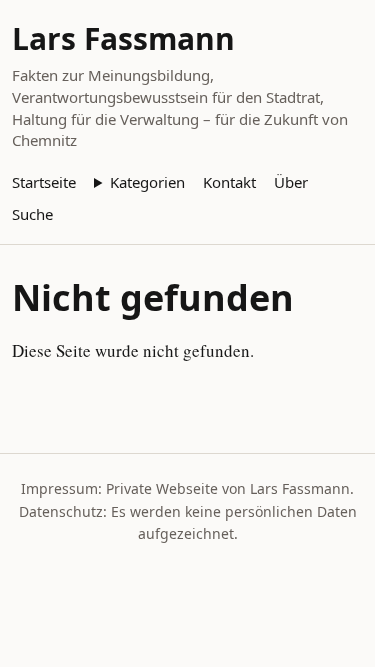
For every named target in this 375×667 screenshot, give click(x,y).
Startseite (44, 182)
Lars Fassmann (123, 38)
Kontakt (229, 182)
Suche (32, 214)
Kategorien (147, 182)
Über (291, 182)
